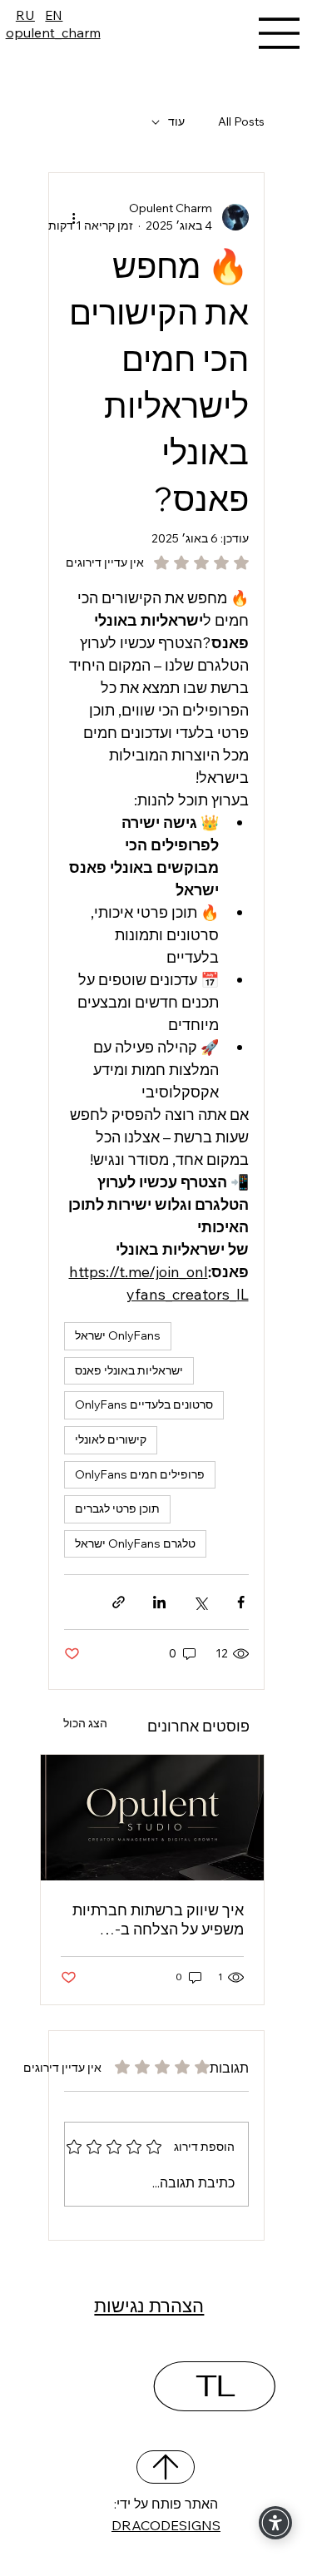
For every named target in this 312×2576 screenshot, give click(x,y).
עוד (176, 121)
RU (25, 15)
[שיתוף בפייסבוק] (241, 1602)
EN (54, 15)
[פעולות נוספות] (74, 217)
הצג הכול (85, 1723)
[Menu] (280, 33)
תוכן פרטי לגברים (117, 1508)
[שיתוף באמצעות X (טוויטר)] (200, 1602)
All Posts (241, 121)
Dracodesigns (166, 2525)
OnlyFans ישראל (118, 1335)
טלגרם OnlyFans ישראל (135, 1543)
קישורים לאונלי (111, 1439)
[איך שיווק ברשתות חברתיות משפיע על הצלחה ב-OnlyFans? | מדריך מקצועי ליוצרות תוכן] (152, 1818)
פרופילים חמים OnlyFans (140, 1474)
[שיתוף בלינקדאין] (159, 1602)
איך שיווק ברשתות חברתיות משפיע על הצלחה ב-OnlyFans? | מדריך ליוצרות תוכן (156, 1920)
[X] (166, 2467)
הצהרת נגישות (149, 2306)
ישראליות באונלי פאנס (129, 1370)
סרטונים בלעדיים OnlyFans (144, 1404)
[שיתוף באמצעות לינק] (119, 1602)
